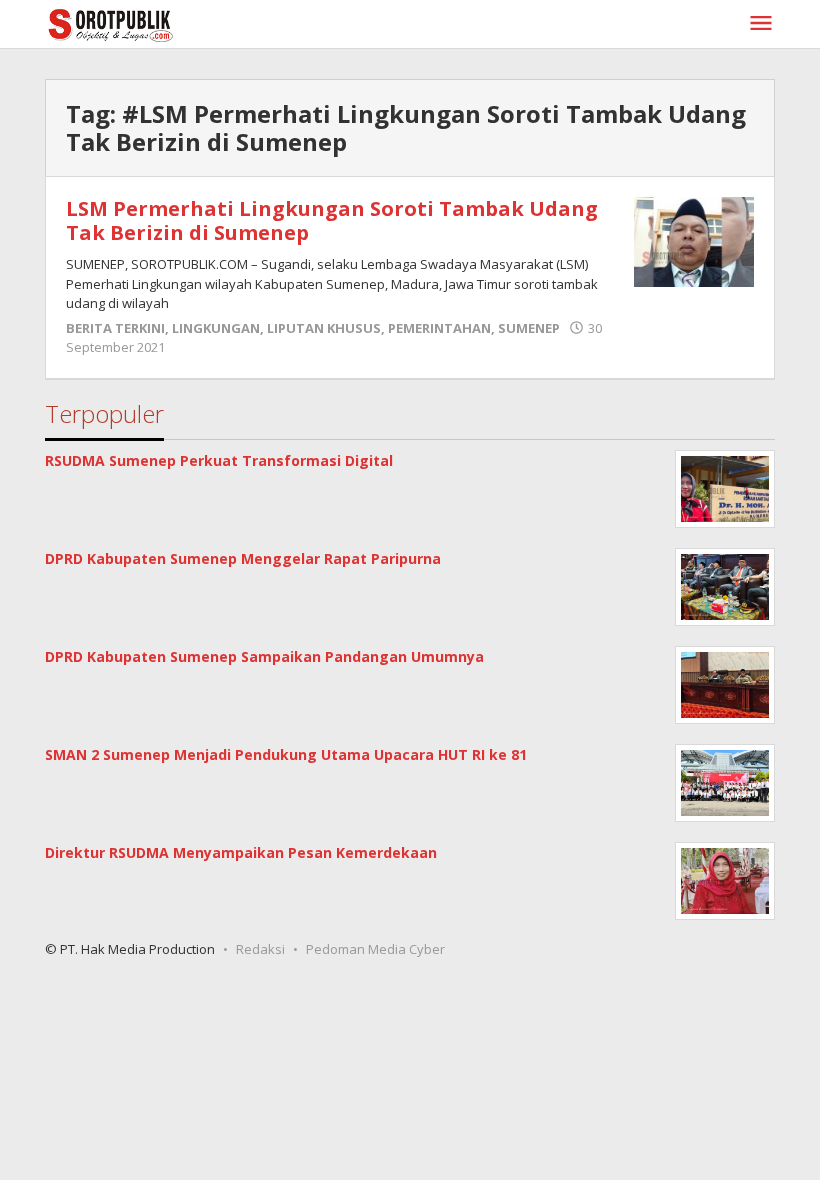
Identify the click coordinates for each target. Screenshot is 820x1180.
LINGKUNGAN (216, 328)
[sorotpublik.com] (162, 23)
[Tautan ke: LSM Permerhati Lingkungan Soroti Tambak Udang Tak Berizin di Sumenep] (694, 240)
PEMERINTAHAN (439, 328)
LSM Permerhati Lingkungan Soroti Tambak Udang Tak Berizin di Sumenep (332, 220)
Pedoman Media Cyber (375, 949)
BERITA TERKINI (115, 328)
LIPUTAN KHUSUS (324, 328)
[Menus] (761, 24)
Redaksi (260, 949)
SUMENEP (529, 328)
